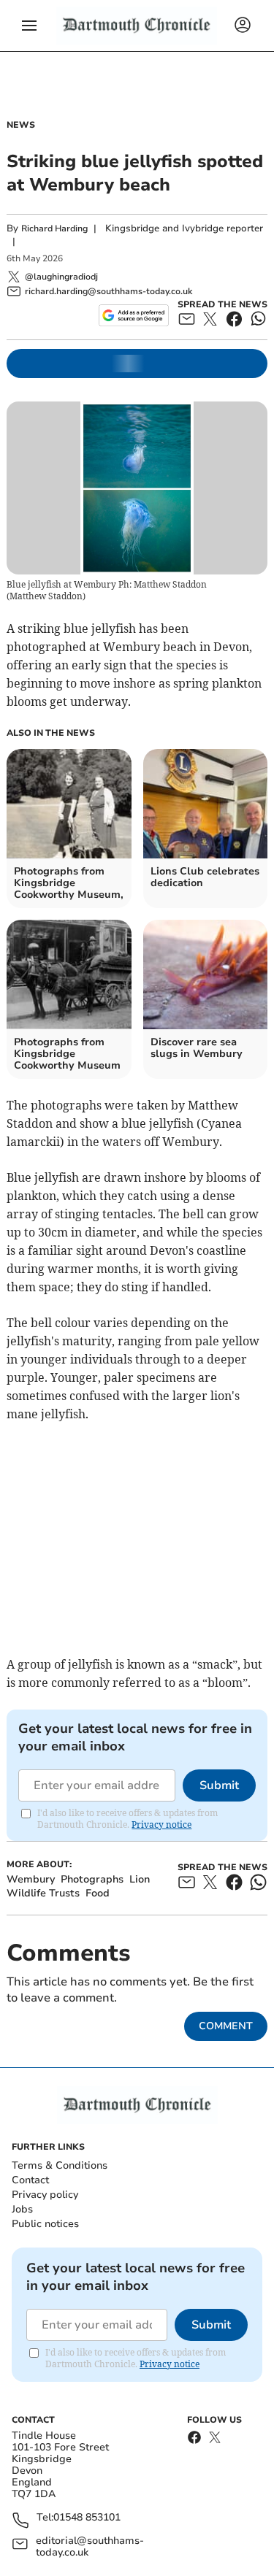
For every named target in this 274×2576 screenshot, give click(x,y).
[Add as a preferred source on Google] (133, 315)
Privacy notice (161, 1825)
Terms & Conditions (60, 2165)
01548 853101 (87, 2518)
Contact (30, 2180)
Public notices (45, 2224)
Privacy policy (45, 2195)
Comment (226, 2026)
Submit (219, 1785)
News (21, 125)
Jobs (22, 2209)
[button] (29, 26)
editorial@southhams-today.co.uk (90, 2547)
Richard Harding (54, 228)
